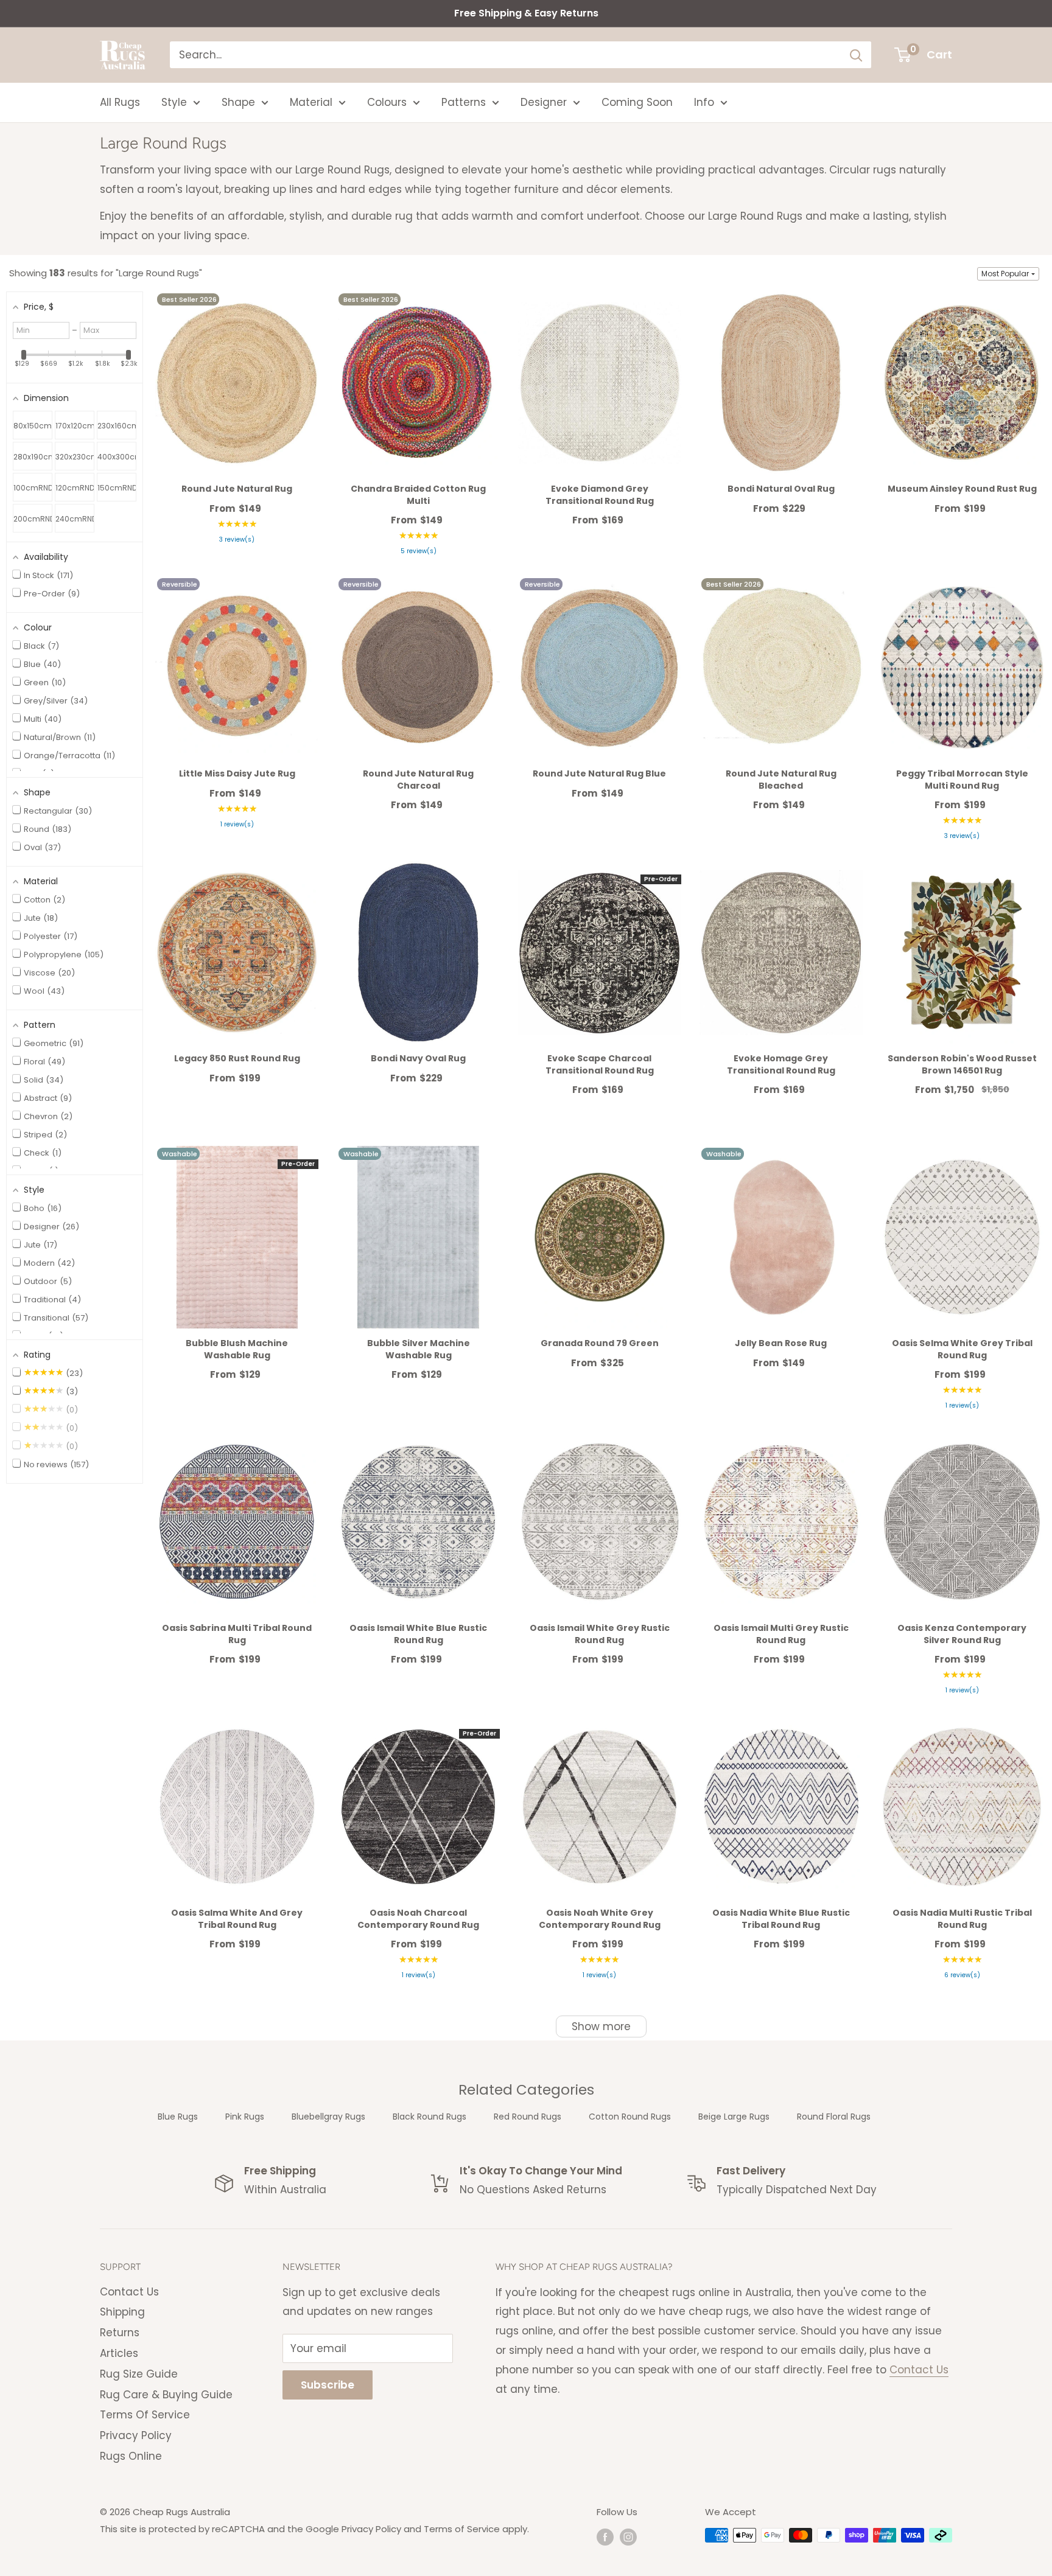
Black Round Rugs (430, 2117)
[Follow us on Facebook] (605, 2537)
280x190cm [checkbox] (33, 457)
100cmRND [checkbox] (33, 488)
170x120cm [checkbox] (75, 426)
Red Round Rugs (528, 2117)
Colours (387, 102)
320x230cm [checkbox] (75, 457)
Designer (544, 102)
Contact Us (129, 2292)
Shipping (122, 2312)
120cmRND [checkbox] (75, 488)
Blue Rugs (178, 2117)
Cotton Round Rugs (630, 2117)
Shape (238, 102)
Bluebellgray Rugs (328, 2117)
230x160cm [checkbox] (117, 426)
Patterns (464, 102)
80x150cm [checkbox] (33, 426)
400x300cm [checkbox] (117, 457)
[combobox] (506, 55)
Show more (601, 2026)
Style (174, 102)
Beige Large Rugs (734, 2117)
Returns (120, 2333)
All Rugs (120, 102)
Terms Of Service (145, 2415)
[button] (1008, 274)
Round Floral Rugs (834, 2117)
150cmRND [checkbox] (117, 488)
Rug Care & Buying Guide (166, 2395)
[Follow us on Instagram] (628, 2537)
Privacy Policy (136, 2435)
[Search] (856, 55)
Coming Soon (637, 102)
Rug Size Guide (139, 2374)
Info (704, 102)
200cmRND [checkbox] (33, 519)
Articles (119, 2353)
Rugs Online (131, 2456)
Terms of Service (462, 2529)
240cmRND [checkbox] (75, 519)
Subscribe (328, 2385)
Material (311, 102)
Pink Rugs (245, 2117)
